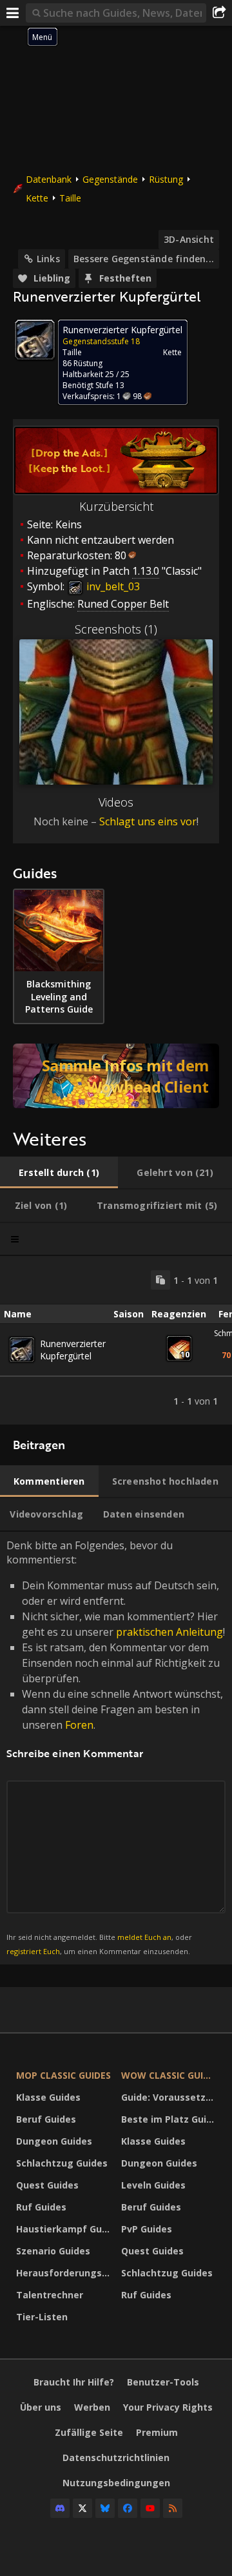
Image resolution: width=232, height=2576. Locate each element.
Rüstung (166, 179)
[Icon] (35, 340)
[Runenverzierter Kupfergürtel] (22, 1350)
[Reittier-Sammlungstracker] (116, 1076)
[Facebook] (128, 2508)
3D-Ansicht (189, 239)
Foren (79, 1725)
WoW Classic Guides (170, 2075)
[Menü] (13, 13)
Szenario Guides (53, 2251)
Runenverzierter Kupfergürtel (73, 1350)
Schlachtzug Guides (62, 2163)
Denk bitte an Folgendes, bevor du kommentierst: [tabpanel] (116, 1747)
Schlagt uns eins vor (148, 821)
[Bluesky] (105, 2508)
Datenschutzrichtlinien (116, 2458)
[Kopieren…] (160, 1280)
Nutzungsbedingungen (116, 2483)
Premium (157, 2432)
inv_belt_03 (112, 586)
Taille (70, 198)
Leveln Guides (153, 2185)
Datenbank (49, 179)
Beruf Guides (46, 2119)
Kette (37, 198)
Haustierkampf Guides (65, 2229)
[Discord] (60, 2508)
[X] (82, 2508)
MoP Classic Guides (63, 2075)
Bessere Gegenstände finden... (144, 259)
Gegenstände (110, 179)
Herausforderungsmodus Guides (65, 2273)
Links (48, 259)
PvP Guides (147, 2229)
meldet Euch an (144, 1937)
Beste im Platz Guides (170, 2119)
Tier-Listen (42, 2317)
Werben (92, 2407)
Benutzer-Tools (163, 2382)
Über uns (41, 2407)
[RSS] (173, 2508)
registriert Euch (33, 1951)
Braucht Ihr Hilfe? (74, 2382)
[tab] (59, 1173)
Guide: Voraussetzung (170, 2097)
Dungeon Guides (54, 2141)
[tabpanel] (116, 1340)
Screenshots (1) (116, 629)
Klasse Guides (48, 2097)
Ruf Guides (41, 2207)
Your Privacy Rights (168, 2407)
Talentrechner (50, 2295)
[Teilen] (219, 13)
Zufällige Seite (89, 2432)
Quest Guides (47, 2185)
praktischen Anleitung (169, 1632)
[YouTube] (150, 2508)
